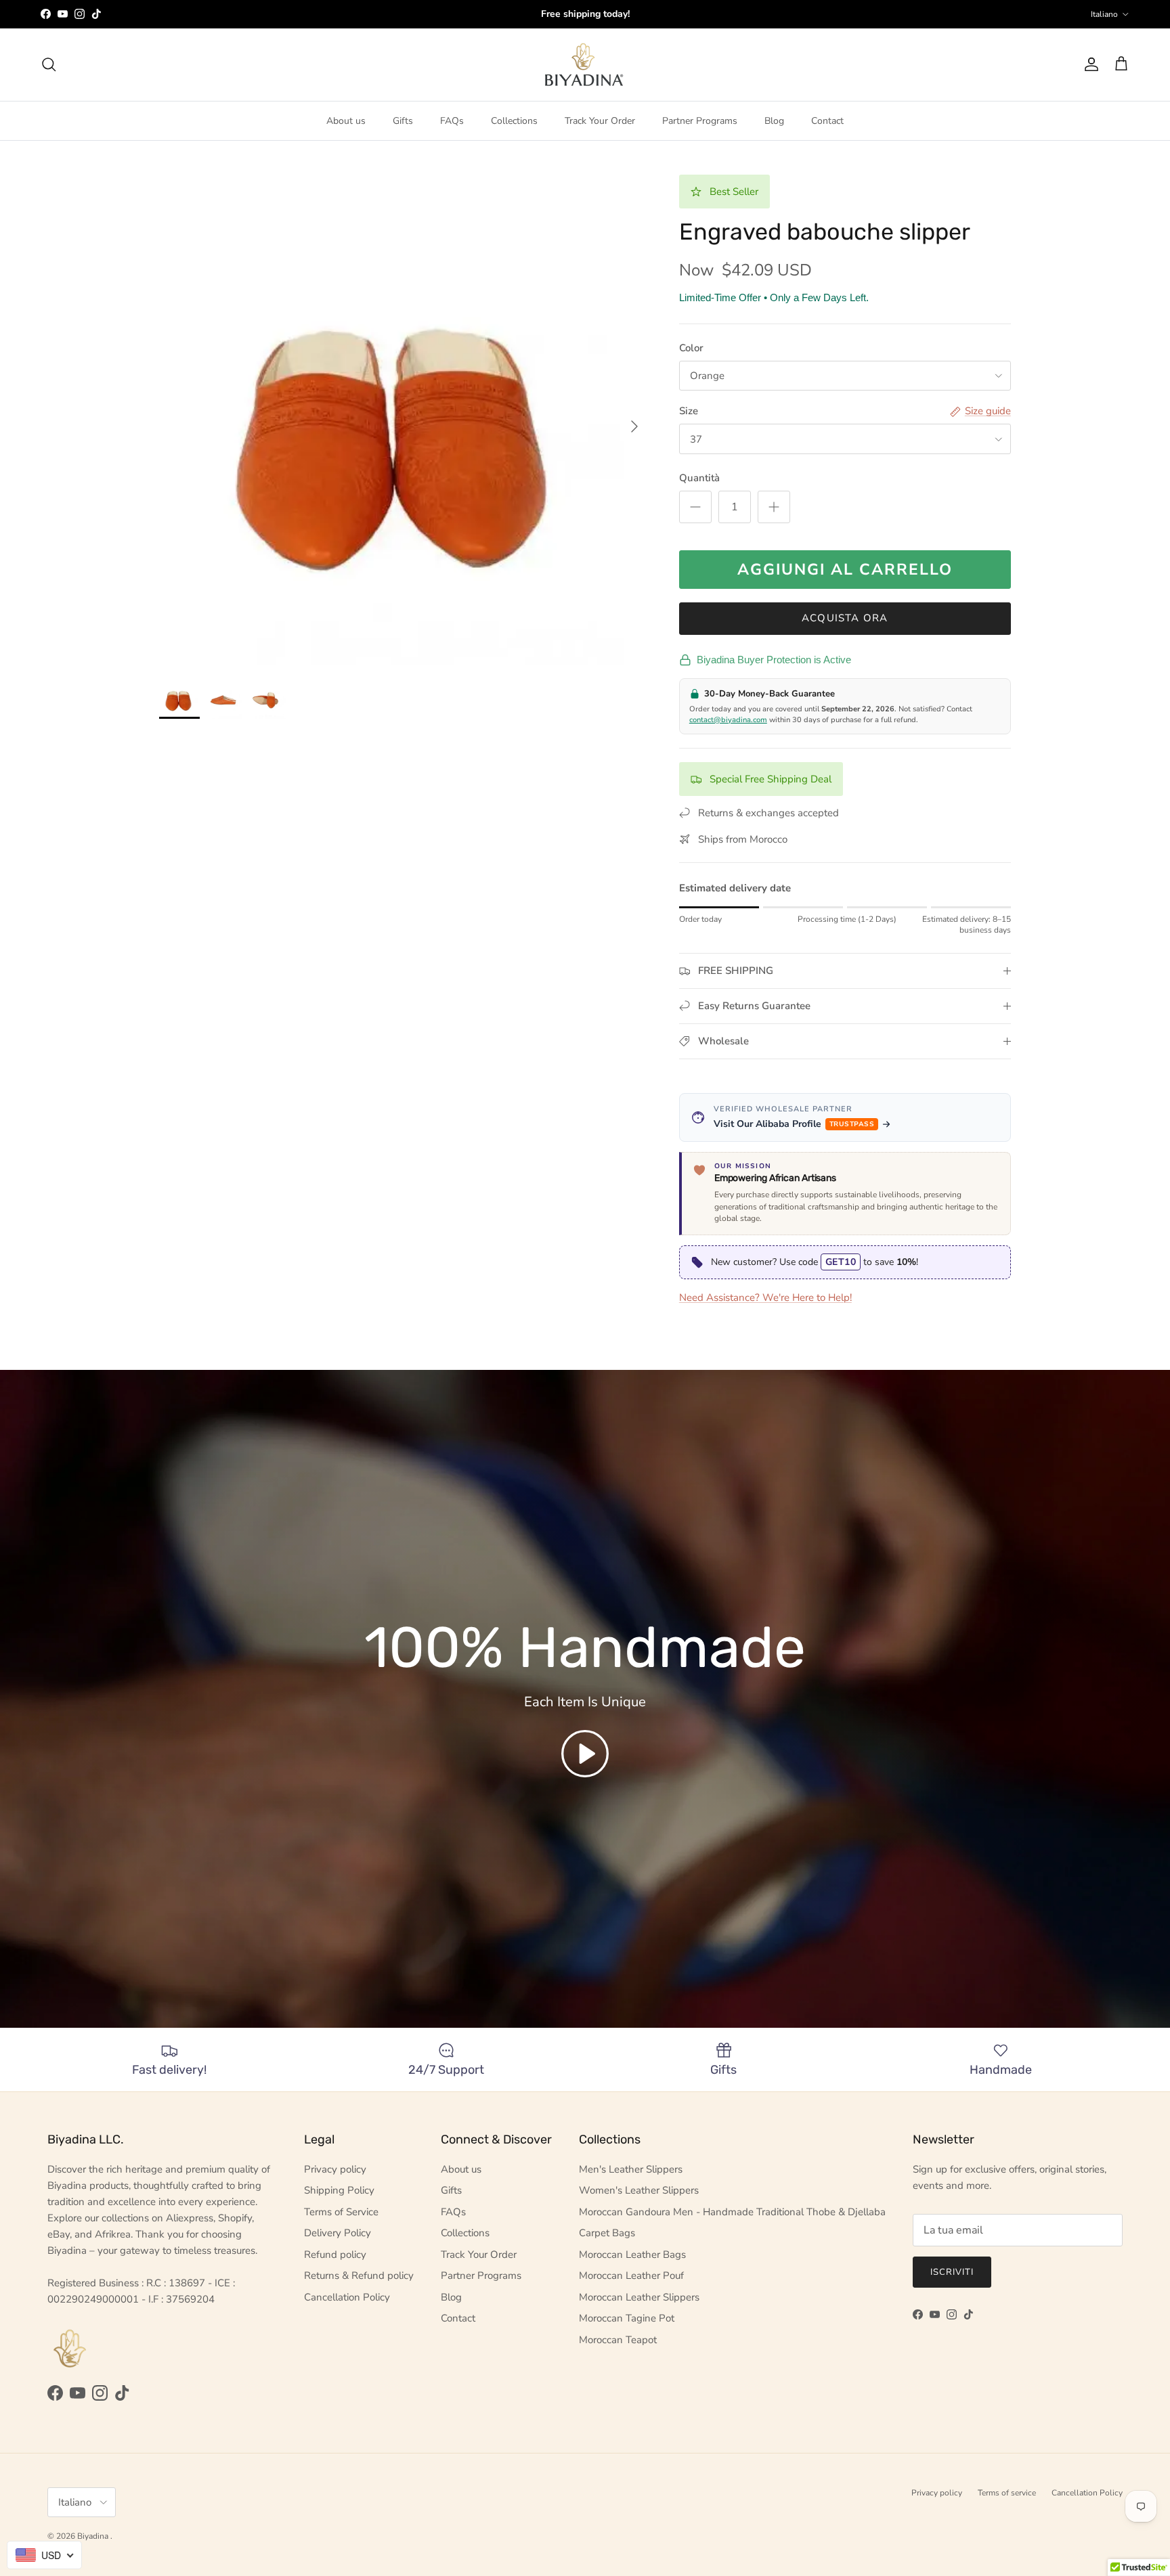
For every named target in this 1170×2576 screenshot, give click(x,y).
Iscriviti (952, 2272)
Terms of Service (341, 2212)
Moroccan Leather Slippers (639, 2297)
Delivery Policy (338, 2233)
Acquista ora (845, 618)
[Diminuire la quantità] (695, 507)
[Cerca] (49, 64)
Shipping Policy (339, 2190)
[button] (585, 1754)
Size (689, 411)
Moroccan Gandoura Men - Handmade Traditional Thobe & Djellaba (732, 2212)
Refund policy (335, 2255)
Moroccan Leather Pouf (631, 2275)
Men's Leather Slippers (631, 2169)
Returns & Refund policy (359, 2275)
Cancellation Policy (347, 2297)
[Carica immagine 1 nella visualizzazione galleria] (404, 420)
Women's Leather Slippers (639, 2190)
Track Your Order (600, 121)
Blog (774, 121)
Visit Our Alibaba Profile (794, 1124)
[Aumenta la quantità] (774, 507)
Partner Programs (700, 121)
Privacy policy (335, 2169)
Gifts (403, 121)
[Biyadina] (585, 65)
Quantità (699, 478)
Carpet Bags (607, 2233)
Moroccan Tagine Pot (627, 2318)
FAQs (452, 121)
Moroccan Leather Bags (632, 2255)
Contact (827, 121)
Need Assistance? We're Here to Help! (765, 1297)
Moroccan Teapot (618, 2340)
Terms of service (1007, 2493)
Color (691, 348)
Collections (514, 121)
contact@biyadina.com (728, 720)
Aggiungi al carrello (845, 570)
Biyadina (94, 2536)
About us (346, 121)
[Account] (1089, 64)
